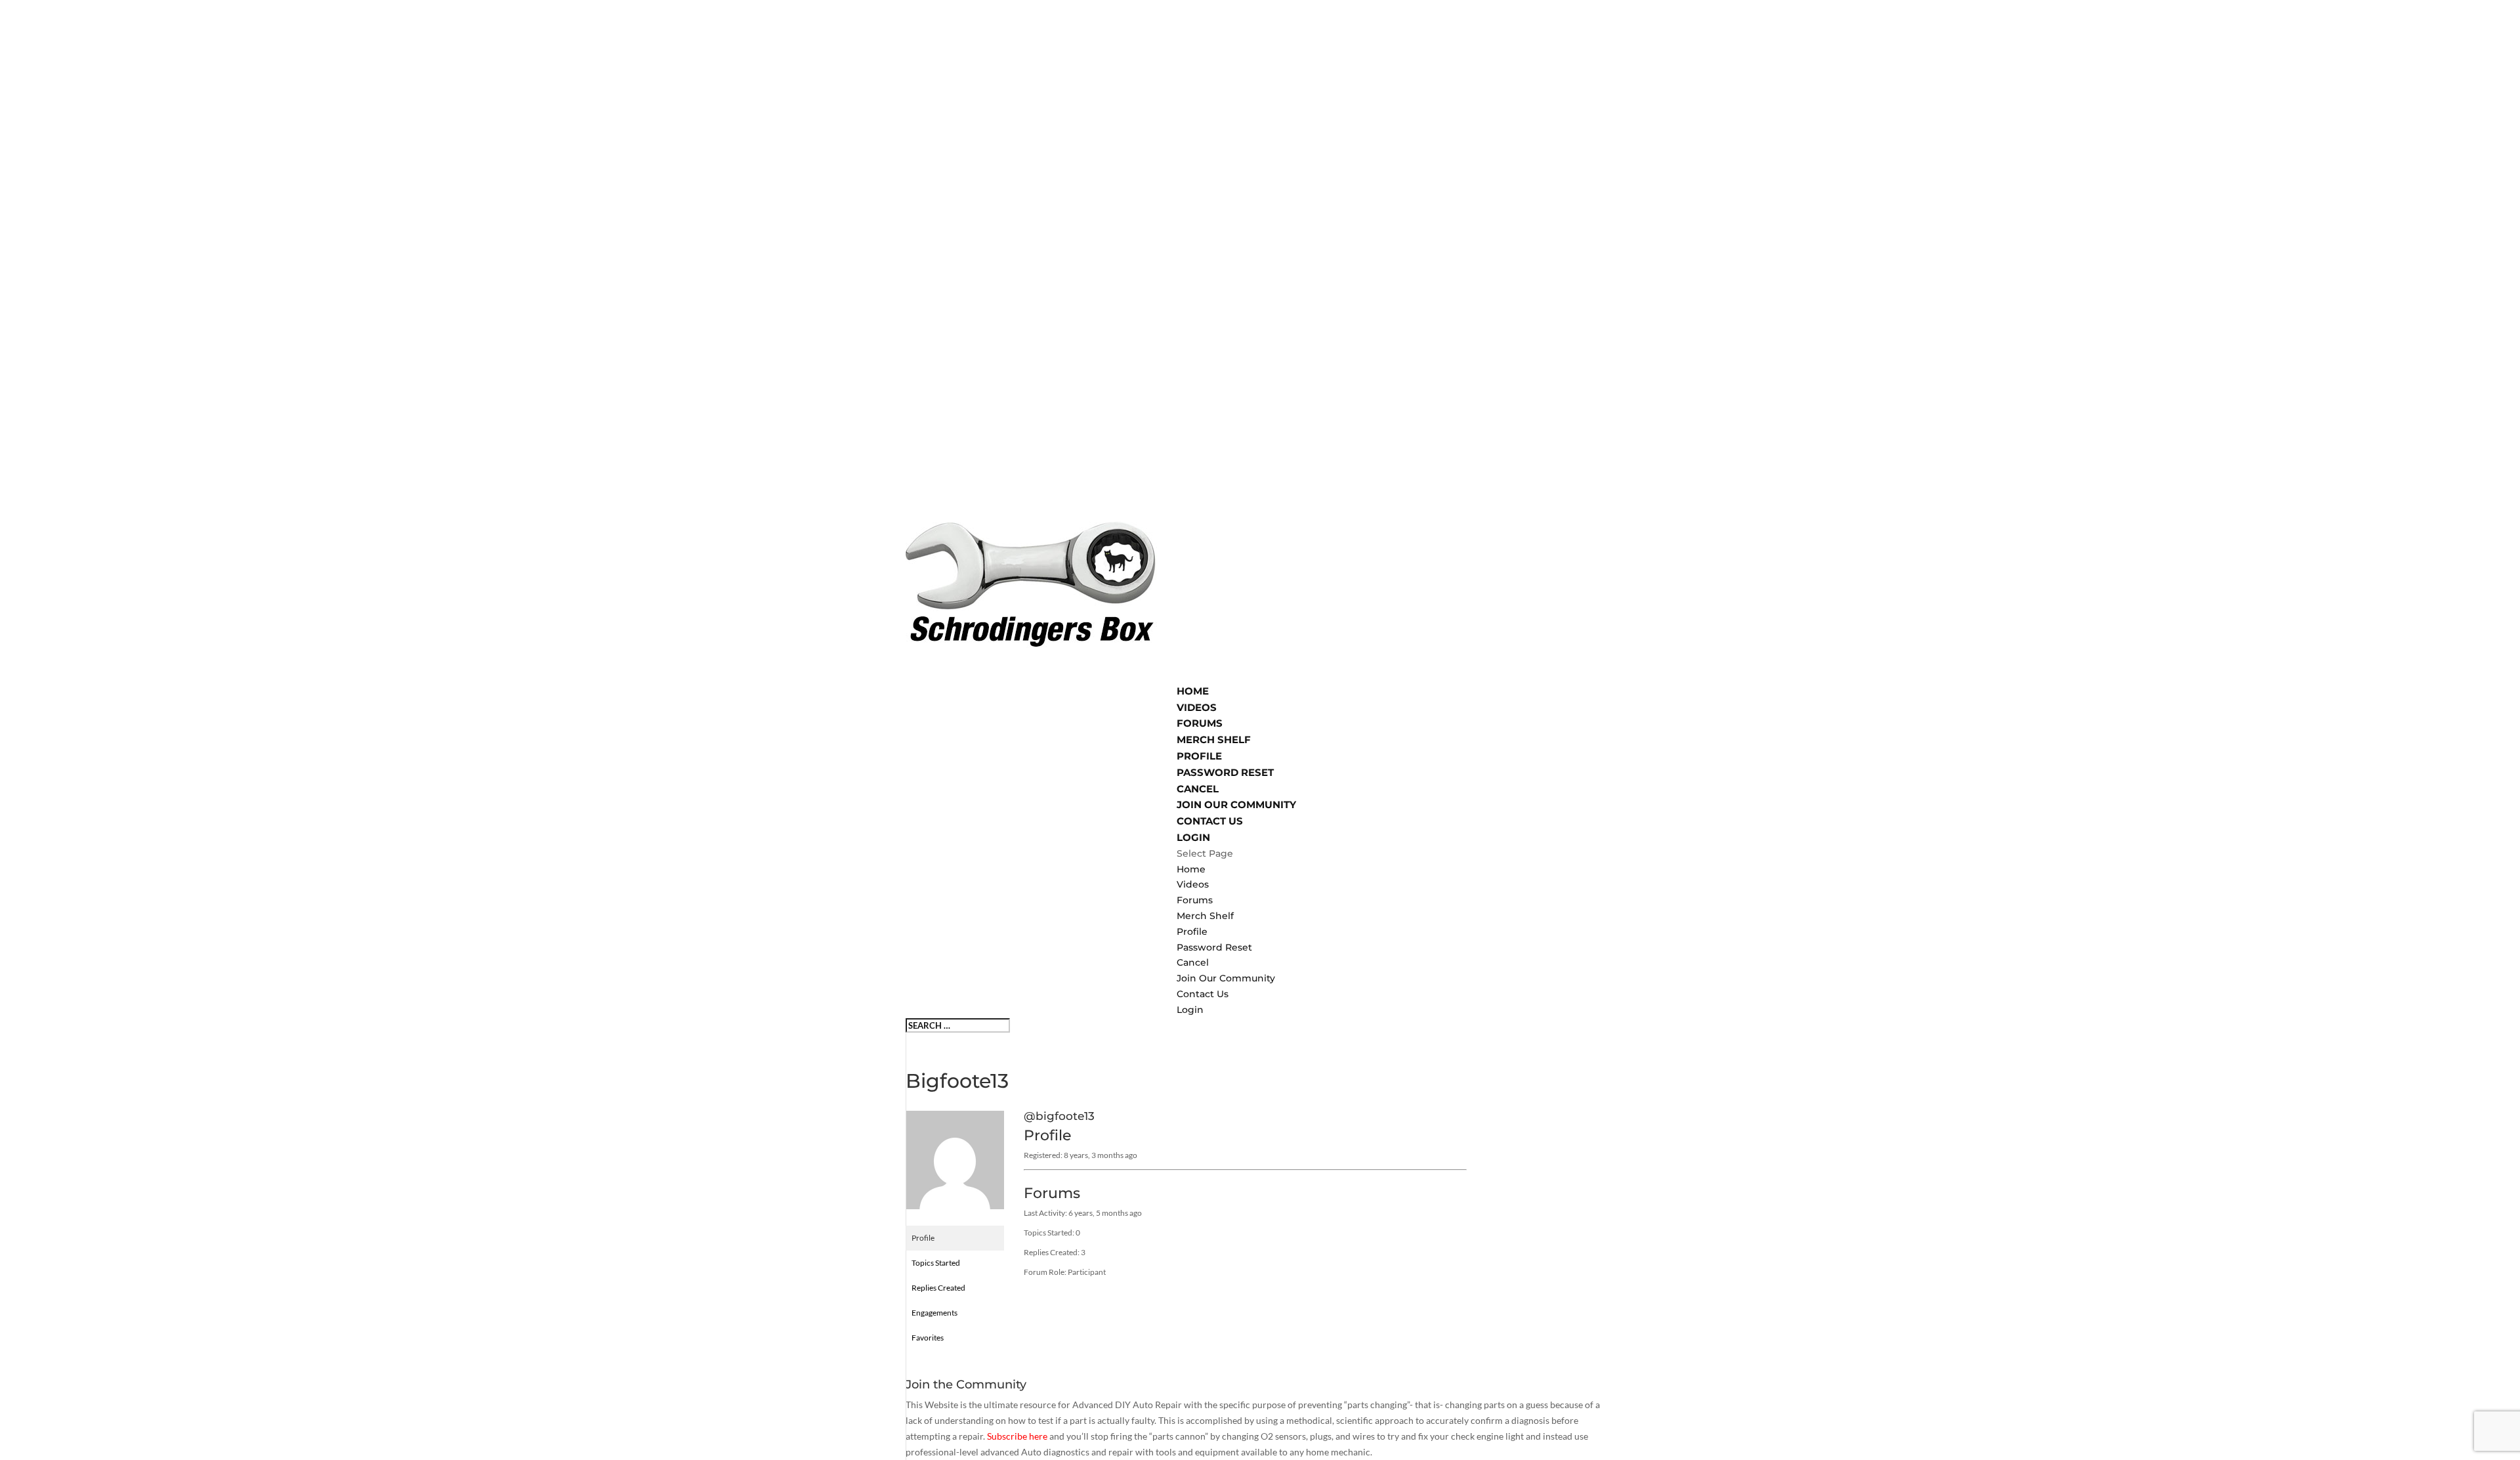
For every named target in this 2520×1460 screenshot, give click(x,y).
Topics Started (936, 1263)
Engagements (934, 1313)
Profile (1192, 932)
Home (1191, 869)
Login (1190, 1010)
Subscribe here (1017, 1436)
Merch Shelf (1205, 916)
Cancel (1198, 789)
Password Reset (1225, 772)
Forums (1195, 900)
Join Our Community (1226, 978)
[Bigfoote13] (955, 1219)
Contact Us (1203, 994)
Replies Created (938, 1288)
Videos (1193, 884)
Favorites (928, 1338)
